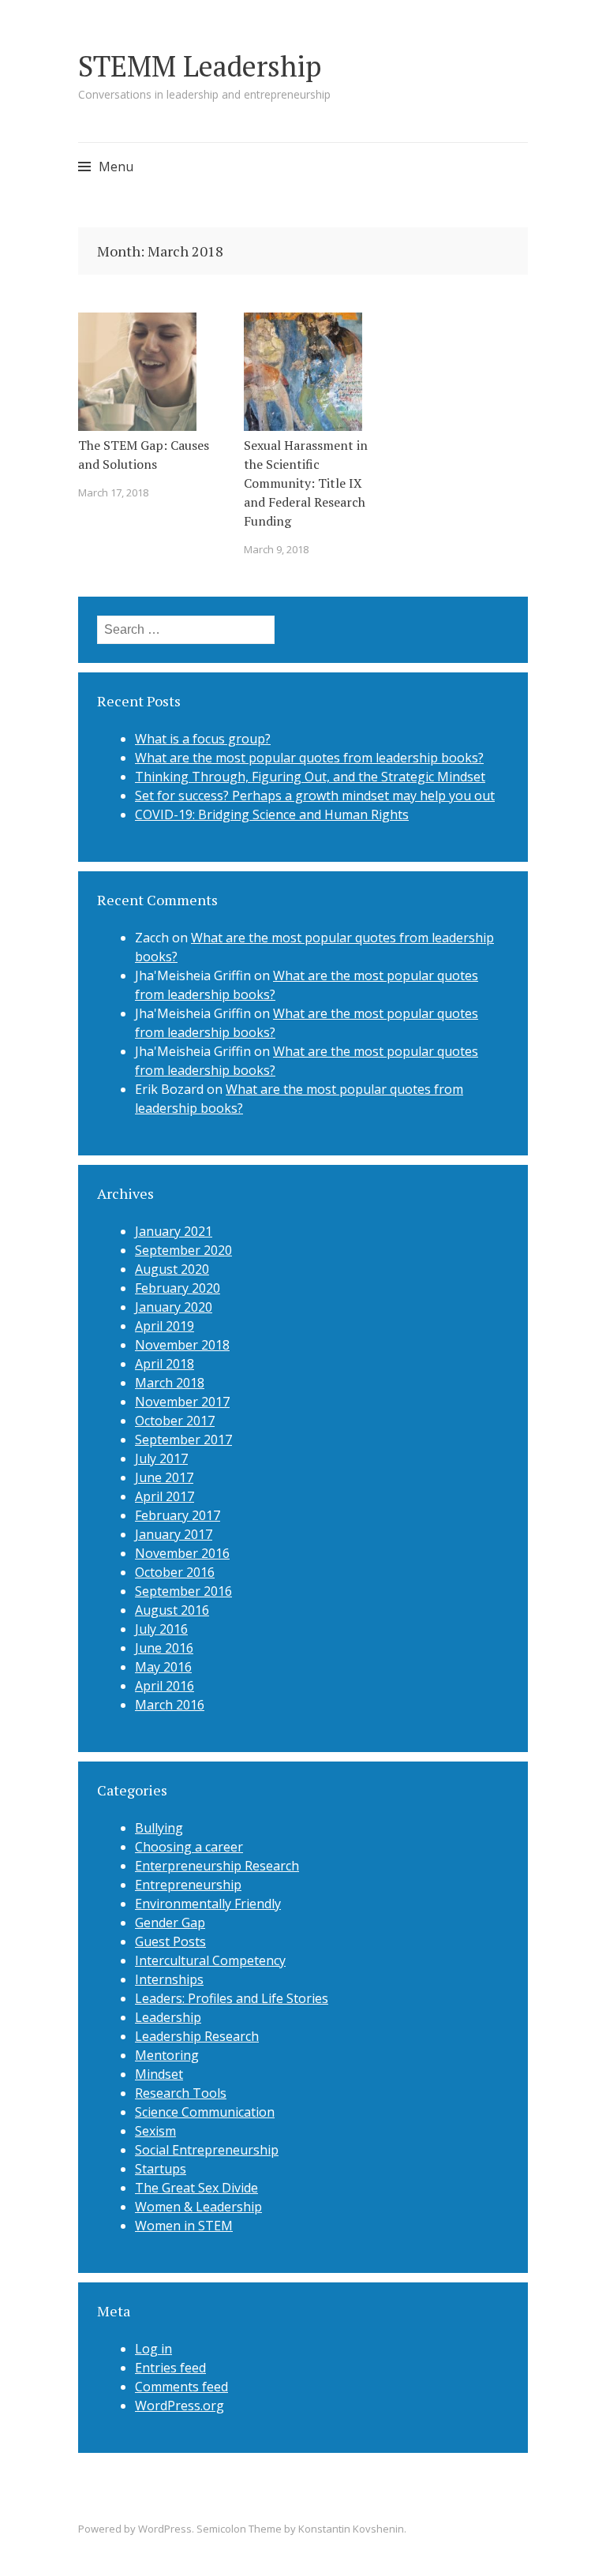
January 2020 (174, 1307)
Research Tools (181, 2093)
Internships (169, 1979)
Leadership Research (197, 2036)
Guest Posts (170, 1941)
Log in (153, 2349)
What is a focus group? (203, 739)
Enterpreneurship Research (217, 1866)
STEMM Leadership (200, 66)
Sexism (155, 2131)
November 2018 (182, 1345)
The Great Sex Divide (196, 2188)
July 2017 (161, 1458)
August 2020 (172, 1269)
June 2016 (164, 1648)
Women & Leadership (198, 2207)
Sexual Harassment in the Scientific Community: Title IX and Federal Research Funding (306, 483)
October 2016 (175, 1572)
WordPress (165, 2529)
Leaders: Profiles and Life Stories (232, 1998)
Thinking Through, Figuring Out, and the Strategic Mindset (310, 777)
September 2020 (183, 1250)
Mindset (159, 2074)
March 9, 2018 (276, 549)
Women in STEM (184, 2226)
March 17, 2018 (113, 492)
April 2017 (165, 1496)
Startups (161, 2169)
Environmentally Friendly (208, 1904)
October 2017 (175, 1421)
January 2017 (174, 1534)
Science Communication (205, 2112)
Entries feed (170, 2368)
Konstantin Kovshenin (351, 2529)
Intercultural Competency (210, 1960)
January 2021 (174, 1231)
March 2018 (170, 1383)
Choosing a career (189, 1847)
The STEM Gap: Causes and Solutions (144, 455)
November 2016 (182, 1553)
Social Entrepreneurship (207, 2150)
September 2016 (183, 1591)
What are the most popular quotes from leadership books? (309, 758)
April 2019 (165, 1326)
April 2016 (165, 1686)
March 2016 (170, 1705)
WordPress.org (180, 2406)
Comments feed (181, 2387)
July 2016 (161, 1629)
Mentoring (167, 2055)
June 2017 (164, 1477)
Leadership (168, 2017)
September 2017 (183, 1440)
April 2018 (165, 1364)
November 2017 (182, 1402)
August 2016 (172, 1610)
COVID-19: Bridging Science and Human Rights (272, 814)
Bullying (159, 1828)
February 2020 (178, 1288)
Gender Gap (170, 1923)
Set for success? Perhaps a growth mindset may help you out (315, 796)
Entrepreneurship (188, 1885)
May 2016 (163, 1667)
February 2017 (178, 1515)
